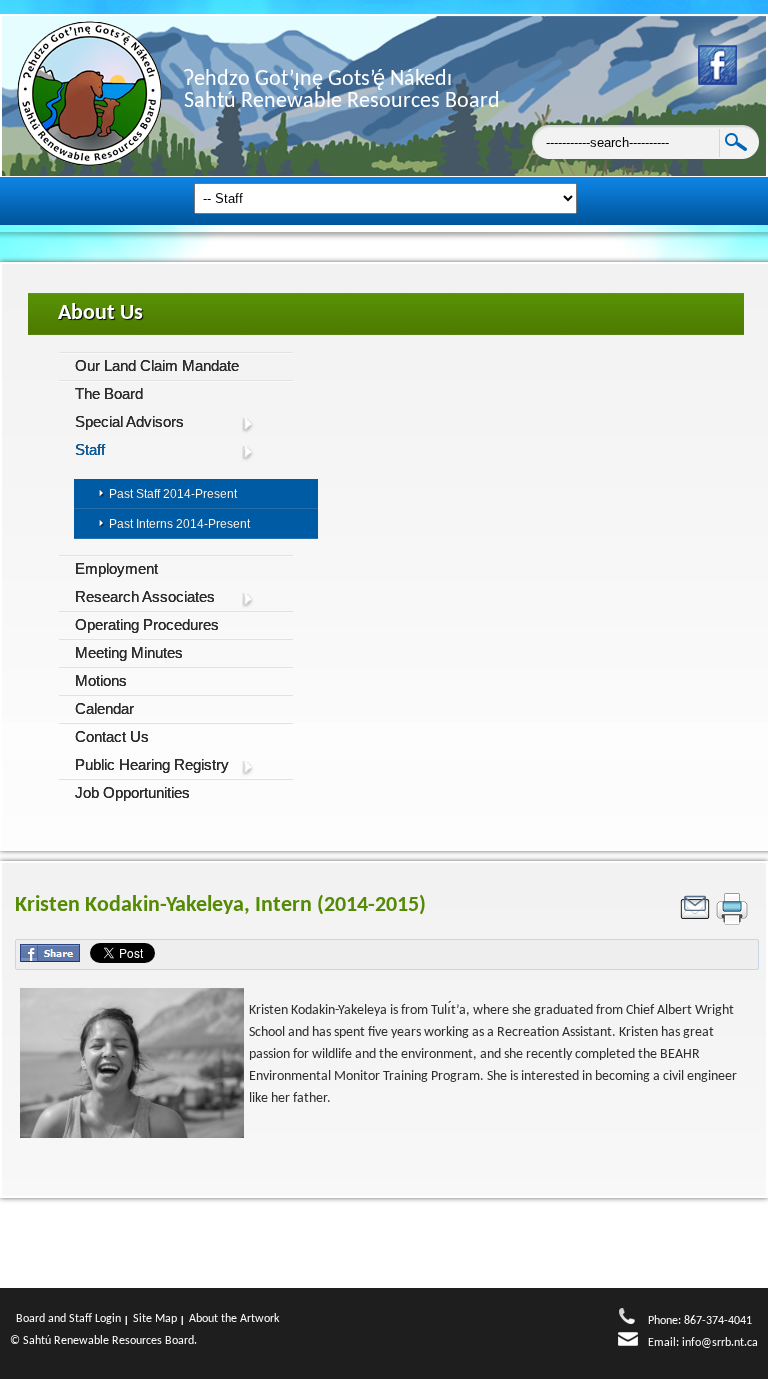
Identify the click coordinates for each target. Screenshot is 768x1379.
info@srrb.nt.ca (720, 1343)
